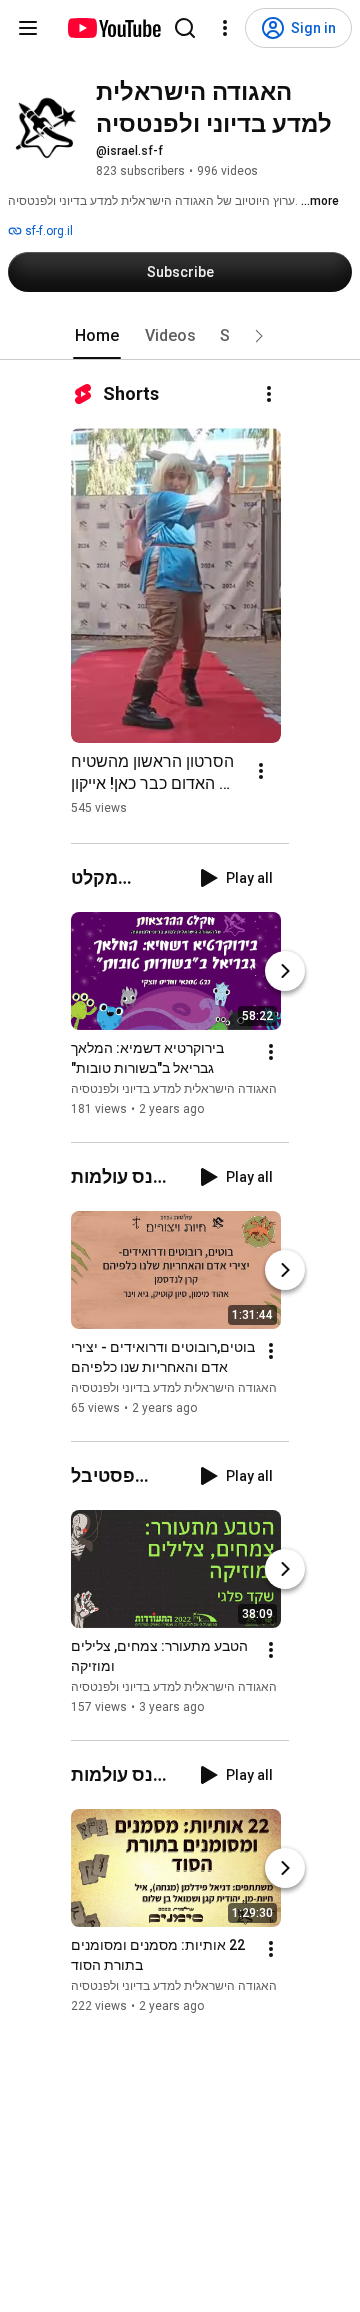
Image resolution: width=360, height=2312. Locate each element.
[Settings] (225, 28)
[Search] (185, 28)
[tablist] (180, 336)
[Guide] (28, 28)
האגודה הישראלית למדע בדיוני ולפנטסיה (174, 1089)
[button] (259, 336)
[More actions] (269, 394)
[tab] (97, 336)
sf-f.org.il (47, 231)
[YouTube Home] (113, 28)
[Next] (285, 971)
